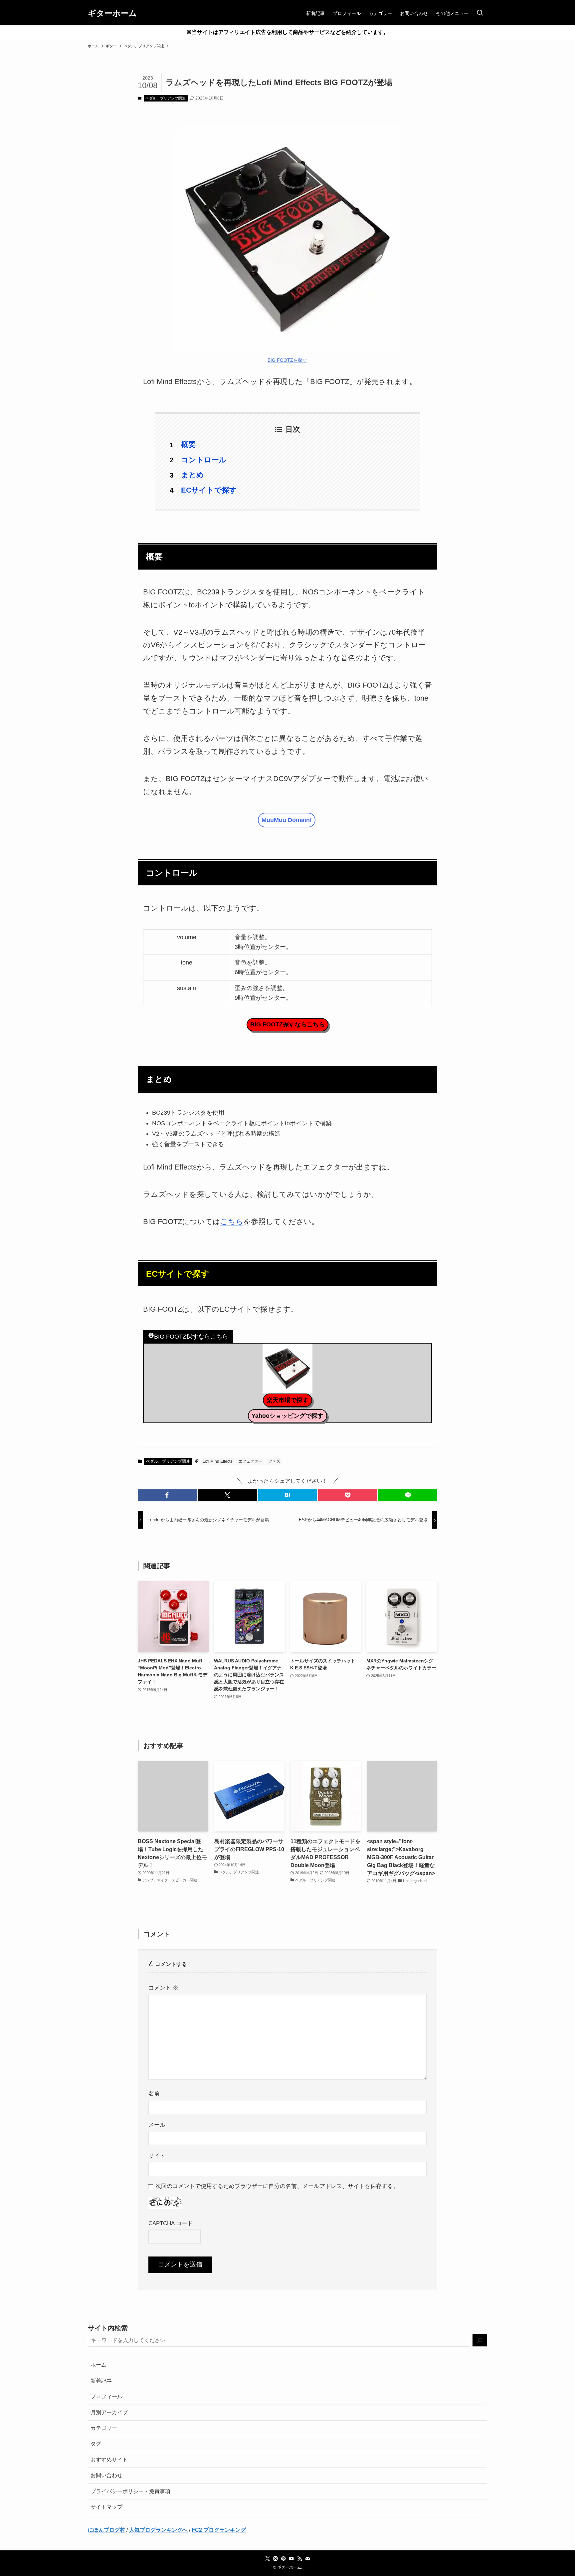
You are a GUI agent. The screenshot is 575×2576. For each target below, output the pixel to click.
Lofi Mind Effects (217, 1461)
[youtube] (291, 2559)
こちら (232, 1222)
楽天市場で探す (287, 1400)
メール (157, 2125)
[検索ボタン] (480, 13)
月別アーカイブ (109, 2412)
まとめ (192, 475)
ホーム (98, 2365)
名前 (154, 2093)
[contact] (307, 2559)
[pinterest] (284, 2559)
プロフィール (106, 2396)
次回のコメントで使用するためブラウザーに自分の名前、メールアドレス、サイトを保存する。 (277, 2186)
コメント (163, 1988)
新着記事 (101, 2381)
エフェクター (250, 1461)
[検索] (480, 2341)
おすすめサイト (109, 2460)
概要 (188, 444)
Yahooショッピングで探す (287, 1416)
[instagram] (276, 2559)
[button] (167, 1495)
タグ (96, 2444)
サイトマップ (106, 2507)
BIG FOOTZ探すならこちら (287, 1024)
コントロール (204, 460)
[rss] (299, 2559)
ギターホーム (112, 13)
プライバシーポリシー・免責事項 (130, 2491)
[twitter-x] (268, 2559)
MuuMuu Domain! (287, 820)
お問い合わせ (106, 2475)
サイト (157, 2156)
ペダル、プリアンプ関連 (166, 98)
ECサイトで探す (209, 490)
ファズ (274, 1461)
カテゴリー (104, 2428)
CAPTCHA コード (171, 2223)
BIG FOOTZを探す (287, 360)
